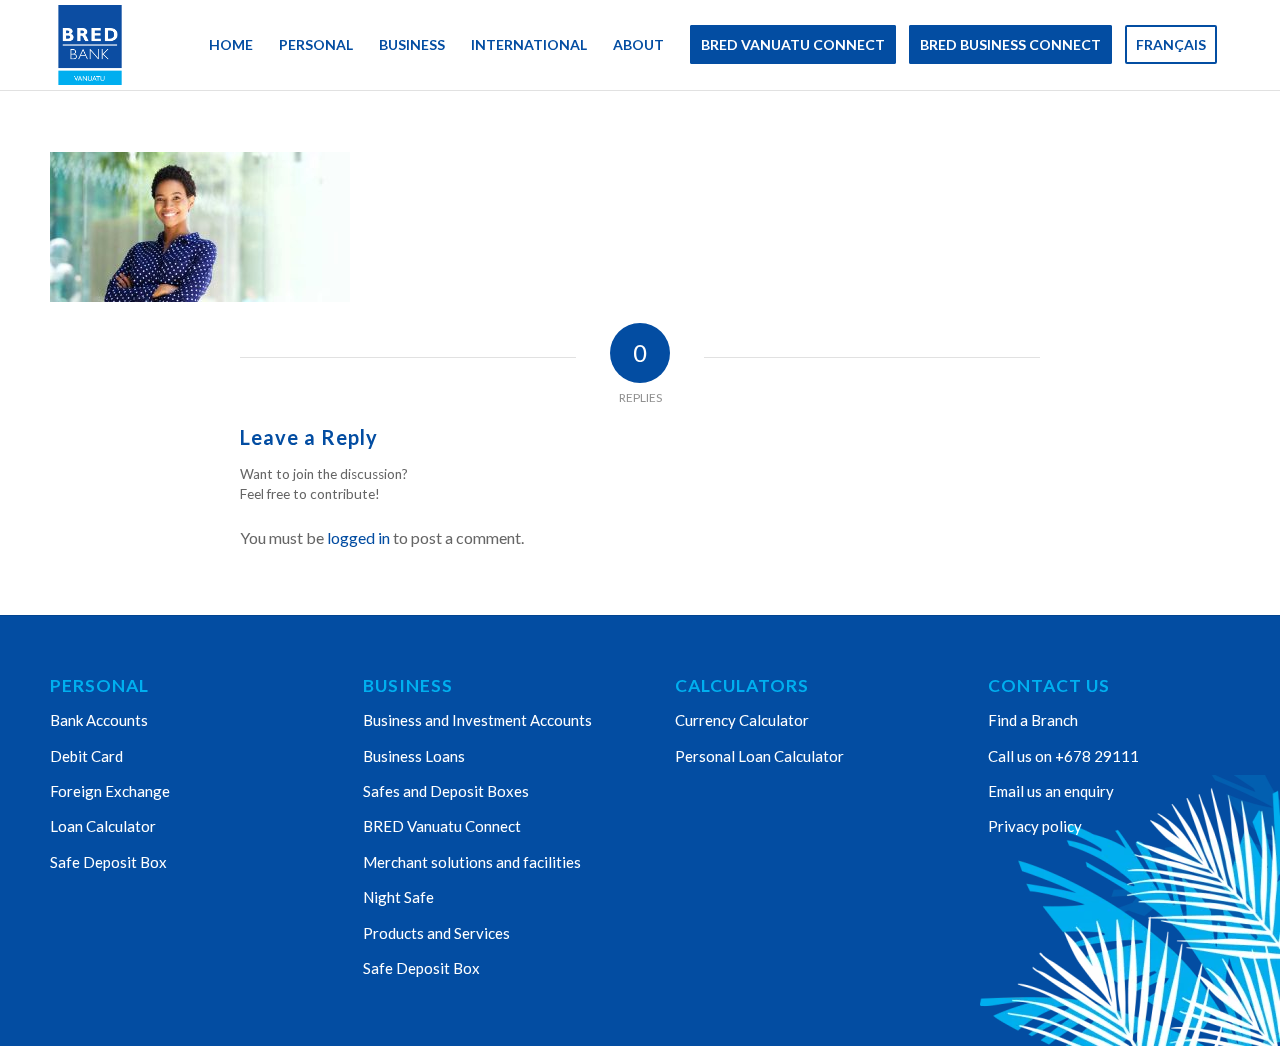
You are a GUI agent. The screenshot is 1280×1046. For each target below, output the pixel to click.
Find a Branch (1033, 720)
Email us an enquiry (1051, 791)
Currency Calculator (742, 720)
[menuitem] (231, 45)
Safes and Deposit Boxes (446, 791)
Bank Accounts (99, 720)
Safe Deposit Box (108, 862)
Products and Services (436, 933)
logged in (358, 537)
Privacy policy (1035, 826)
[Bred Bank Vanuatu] (90, 45)
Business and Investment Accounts (477, 720)
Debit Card (86, 756)
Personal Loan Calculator (759, 756)
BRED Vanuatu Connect (442, 826)
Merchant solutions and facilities (472, 862)
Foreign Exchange (110, 791)
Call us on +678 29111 (1063, 756)
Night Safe (398, 897)
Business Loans (414, 756)
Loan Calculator (103, 826)
